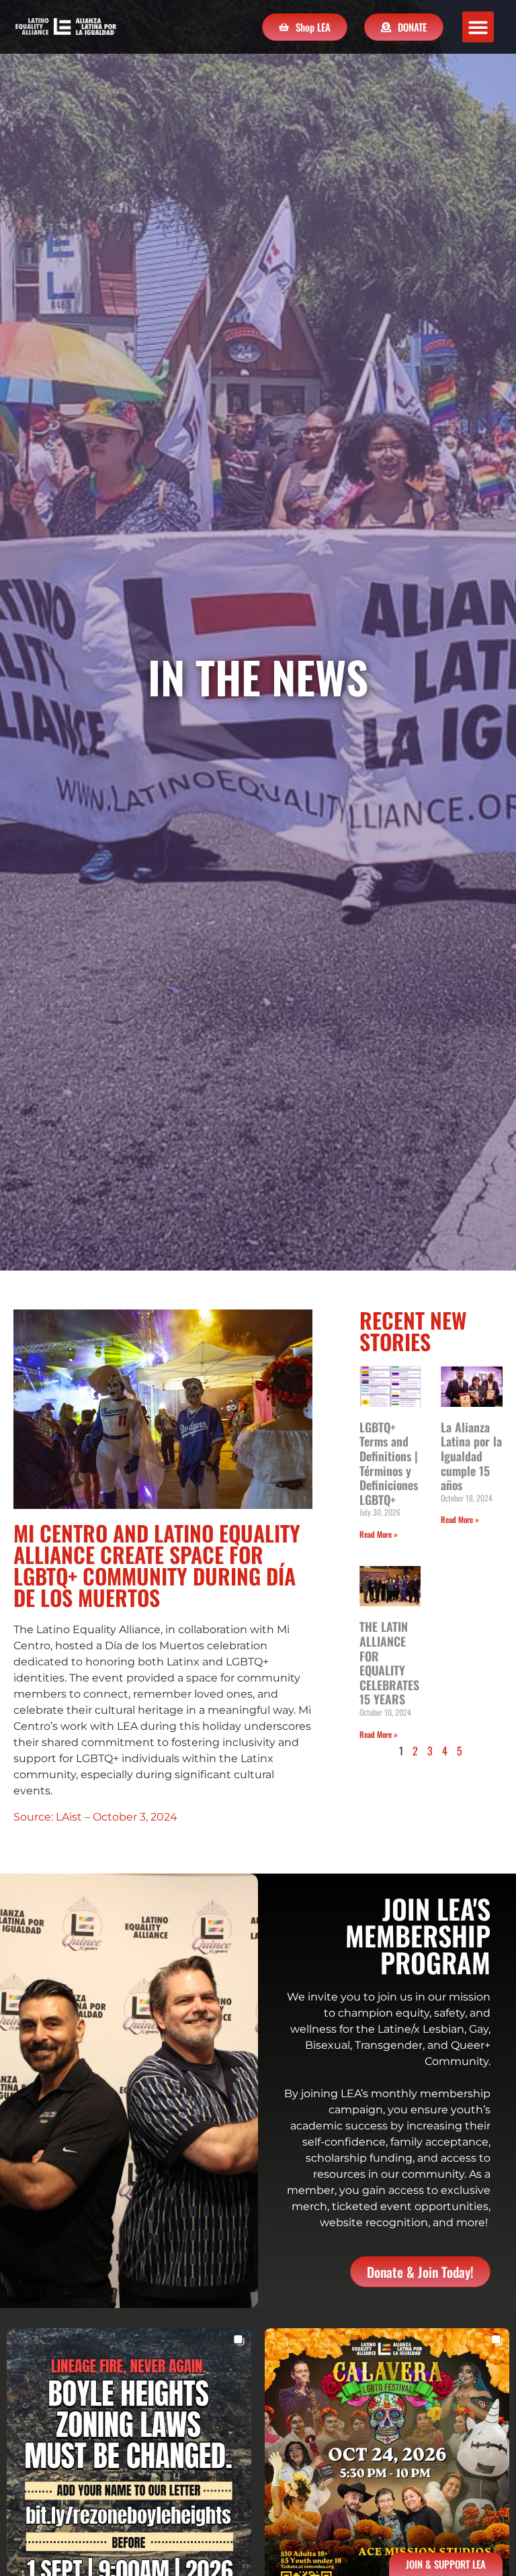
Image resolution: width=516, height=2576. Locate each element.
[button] (478, 27)
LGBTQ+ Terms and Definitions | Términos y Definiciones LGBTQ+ (389, 1463)
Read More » (379, 1534)
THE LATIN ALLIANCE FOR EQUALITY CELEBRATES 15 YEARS (389, 1663)
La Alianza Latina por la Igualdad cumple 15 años (471, 1456)
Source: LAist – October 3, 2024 (95, 1817)
